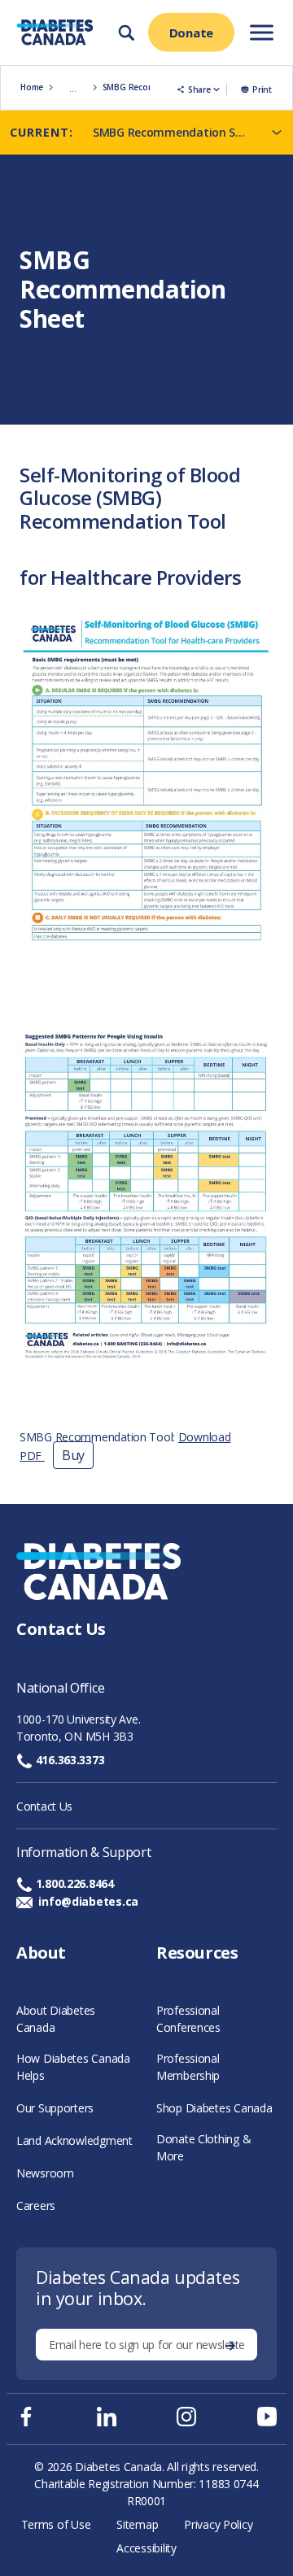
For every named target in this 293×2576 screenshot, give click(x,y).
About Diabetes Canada (56, 2019)
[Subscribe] (230, 2344)
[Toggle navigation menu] (262, 32)
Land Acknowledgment (74, 2140)
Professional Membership (188, 2067)
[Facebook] (26, 2417)
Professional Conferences (188, 2019)
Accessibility (146, 2548)
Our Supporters (55, 2108)
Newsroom (45, 2173)
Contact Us (44, 1806)
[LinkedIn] (107, 2417)
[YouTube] (267, 2417)
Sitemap (137, 2524)
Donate (191, 33)
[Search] (126, 33)
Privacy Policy (218, 2524)
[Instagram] (186, 2417)
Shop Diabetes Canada (214, 2108)
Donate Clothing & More (203, 2147)
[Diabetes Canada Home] (53, 33)
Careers (36, 2206)
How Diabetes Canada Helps (73, 2067)
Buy (73, 1455)
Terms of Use (56, 2524)
